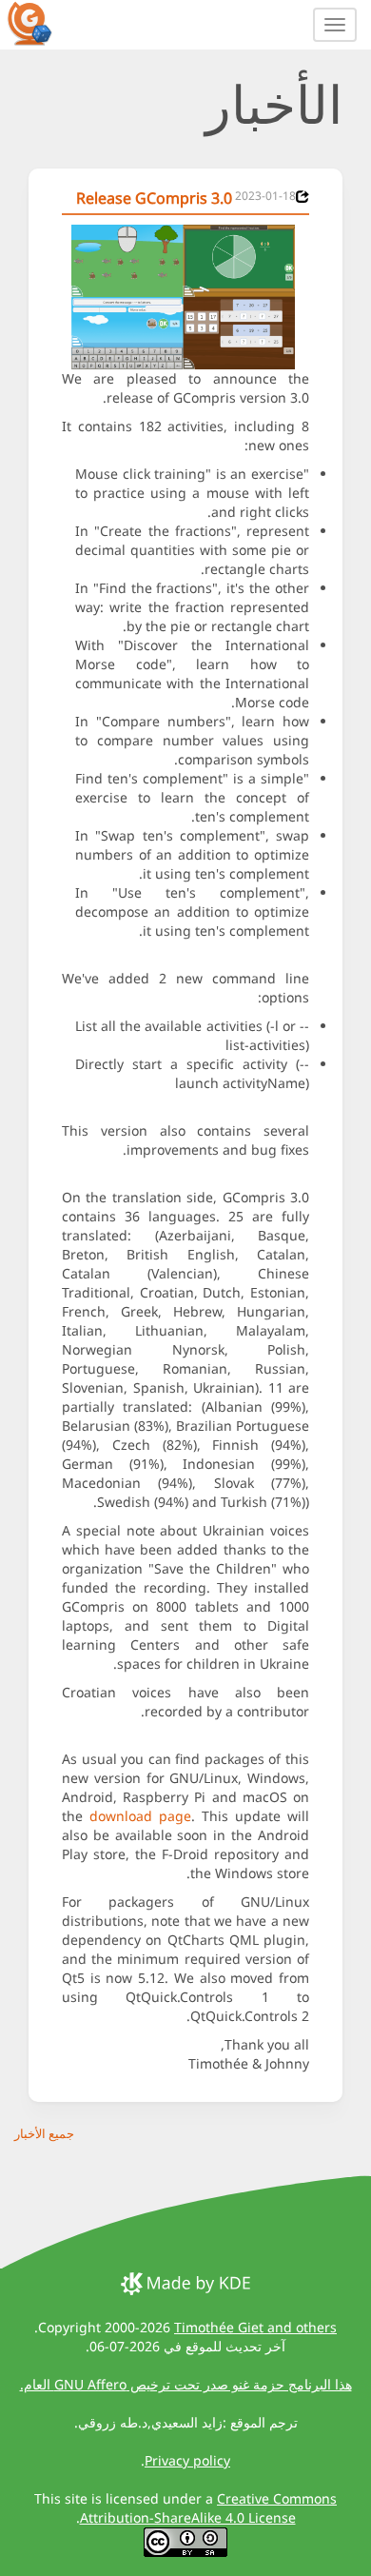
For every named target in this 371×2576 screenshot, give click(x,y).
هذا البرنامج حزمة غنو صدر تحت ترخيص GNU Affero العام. (186, 2384)
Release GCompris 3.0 (154, 198)
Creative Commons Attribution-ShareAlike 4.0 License (209, 2508)
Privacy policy (187, 2460)
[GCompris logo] (41, 23)
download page (140, 1816)
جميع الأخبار (44, 2133)
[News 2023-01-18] (303, 197)
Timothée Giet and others (255, 2327)
